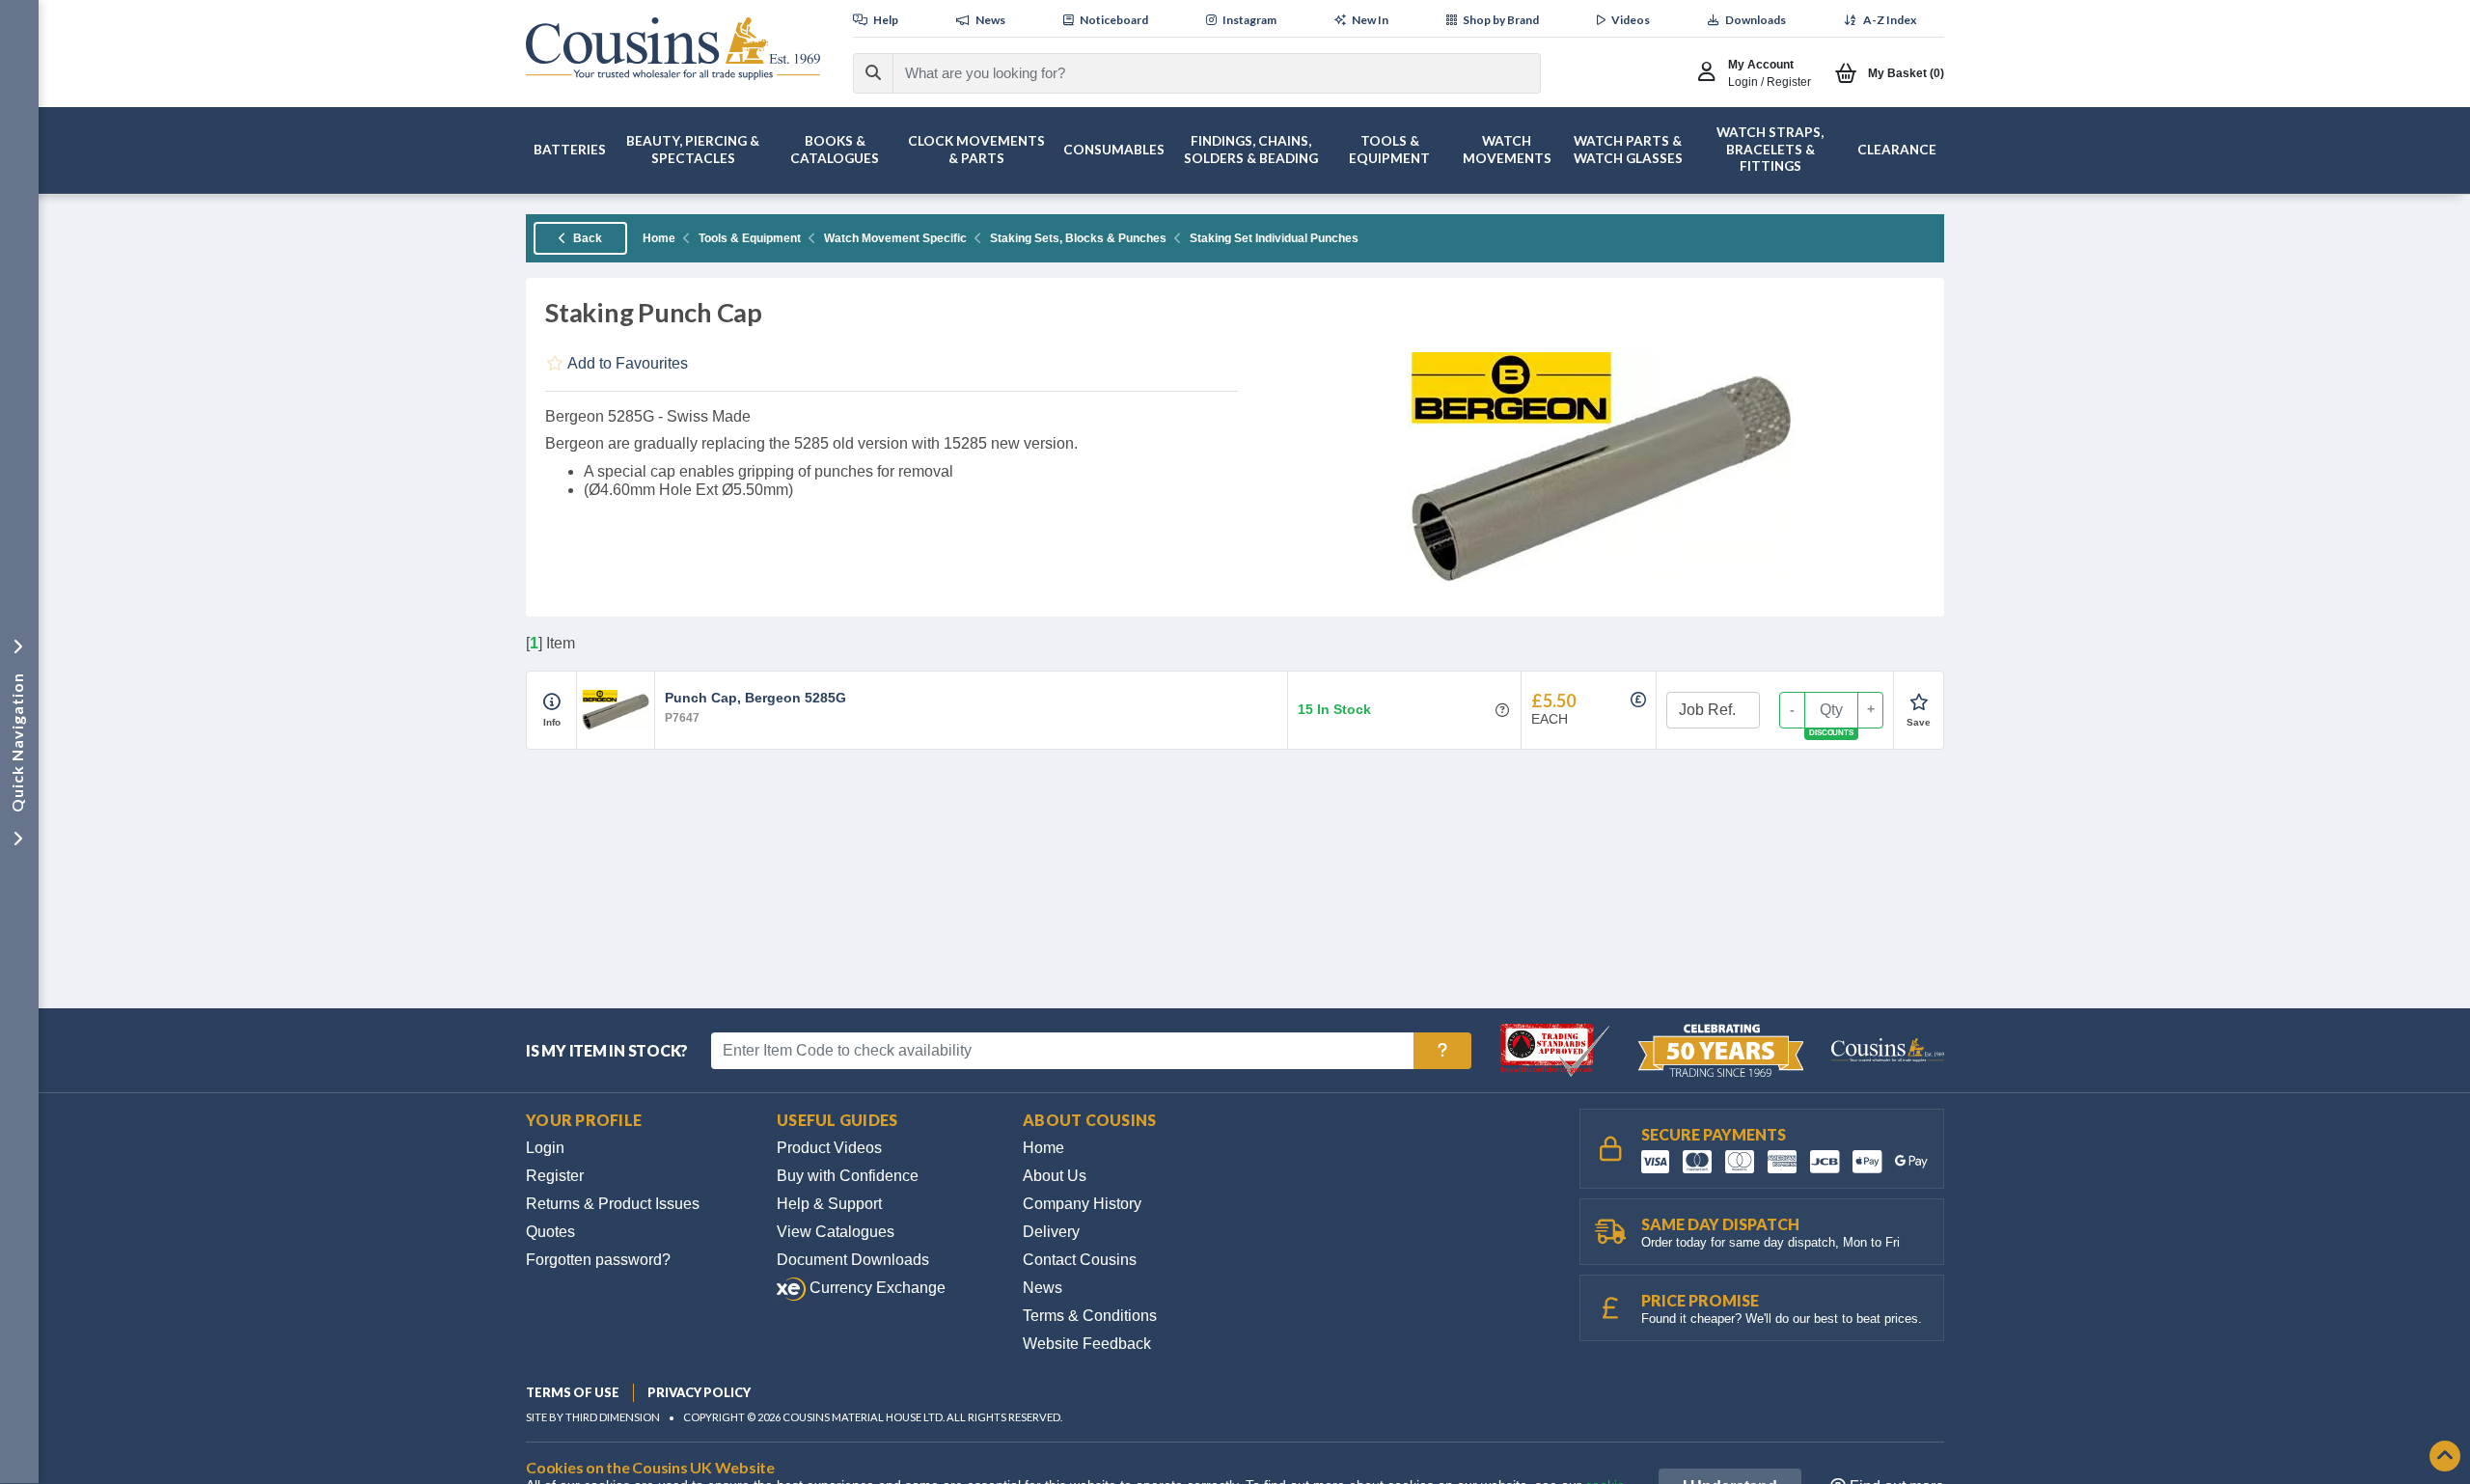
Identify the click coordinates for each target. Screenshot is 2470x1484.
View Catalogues (836, 1232)
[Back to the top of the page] (2445, 1457)
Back (586, 238)
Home (659, 238)
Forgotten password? (598, 1260)
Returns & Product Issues (613, 1204)
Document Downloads (853, 1260)
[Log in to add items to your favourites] (1919, 702)
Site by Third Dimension (593, 1417)
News (1043, 1288)
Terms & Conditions (1090, 1316)
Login (545, 1148)
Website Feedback (1087, 1344)
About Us (1055, 1176)
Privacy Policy (699, 1392)
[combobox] (1199, 73)
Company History (1082, 1204)
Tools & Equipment (750, 238)
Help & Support (829, 1204)
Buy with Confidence (848, 1176)
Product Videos (829, 1148)
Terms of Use (573, 1392)
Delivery (1051, 1232)
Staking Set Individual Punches (1274, 238)
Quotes (550, 1232)
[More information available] (552, 702)
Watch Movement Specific (895, 238)
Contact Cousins (1080, 1260)
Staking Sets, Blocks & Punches (1078, 238)
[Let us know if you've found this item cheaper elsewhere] (1638, 700)
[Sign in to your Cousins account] (1711, 73)
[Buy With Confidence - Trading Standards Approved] (1557, 1049)
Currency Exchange (876, 1288)
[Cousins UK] (673, 49)
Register (555, 1176)
